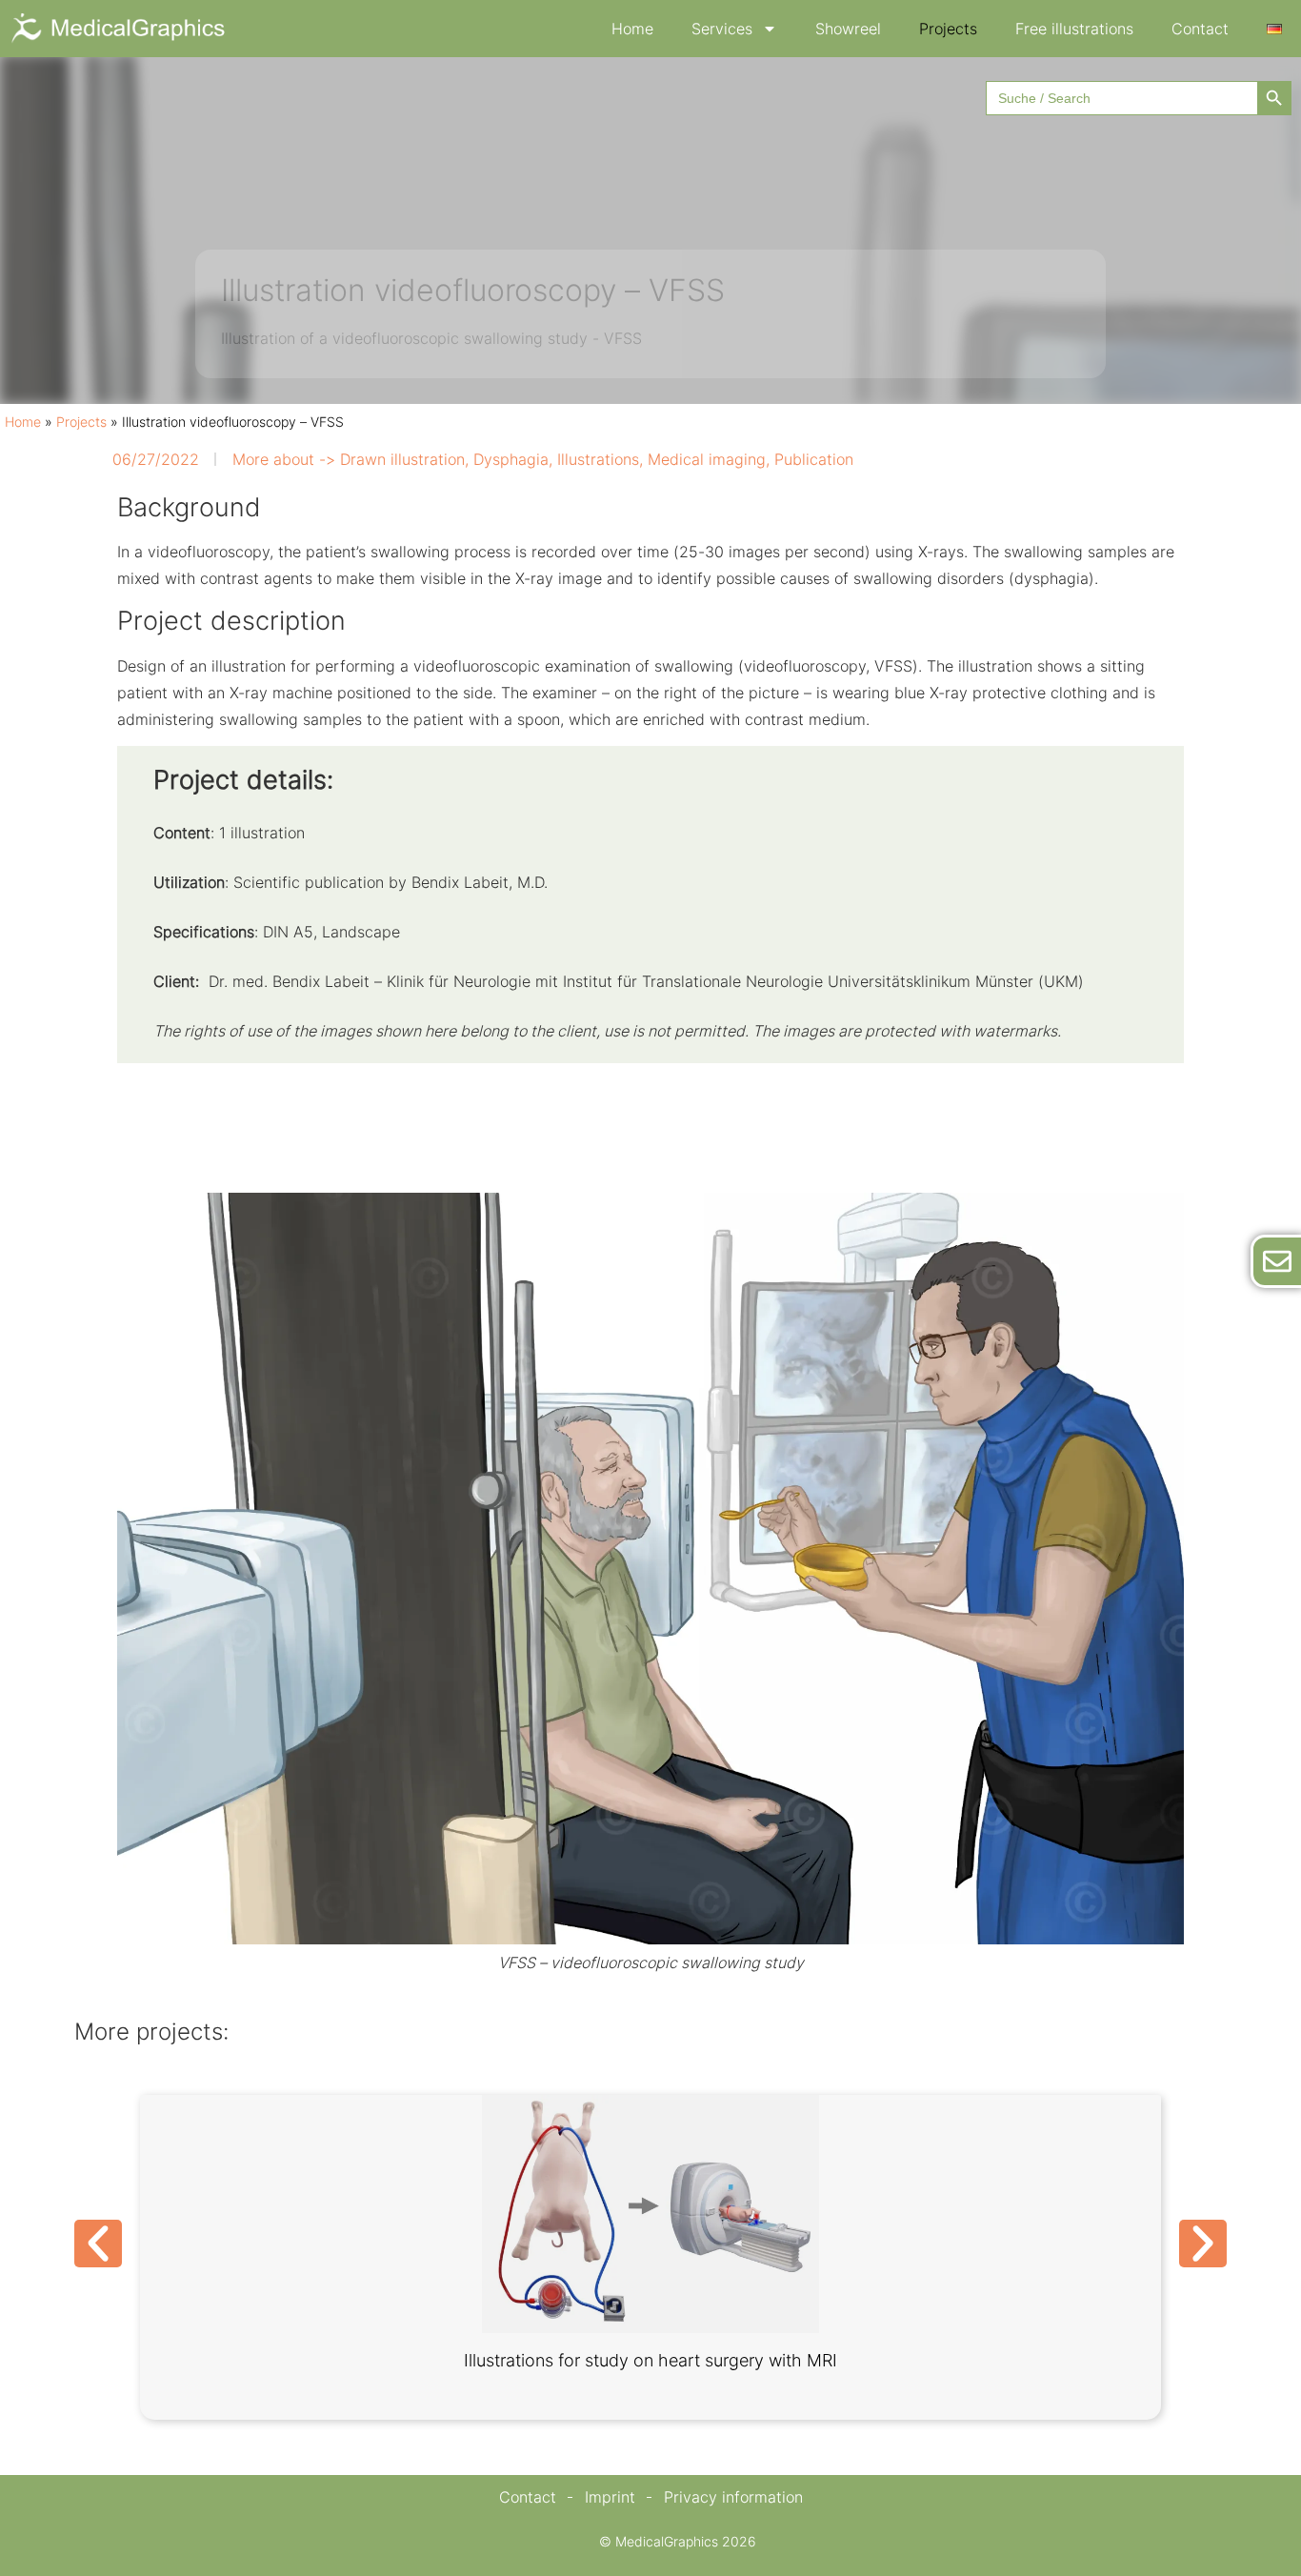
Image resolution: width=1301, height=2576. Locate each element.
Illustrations (598, 459)
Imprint (610, 2497)
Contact (1200, 29)
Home (632, 29)
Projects (948, 29)
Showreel (848, 29)
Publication (814, 459)
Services (722, 29)
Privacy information (733, 2497)
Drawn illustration (402, 459)
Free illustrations (1074, 29)
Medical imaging (707, 459)
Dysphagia (511, 459)
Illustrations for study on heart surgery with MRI (650, 2360)
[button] (98, 2244)
